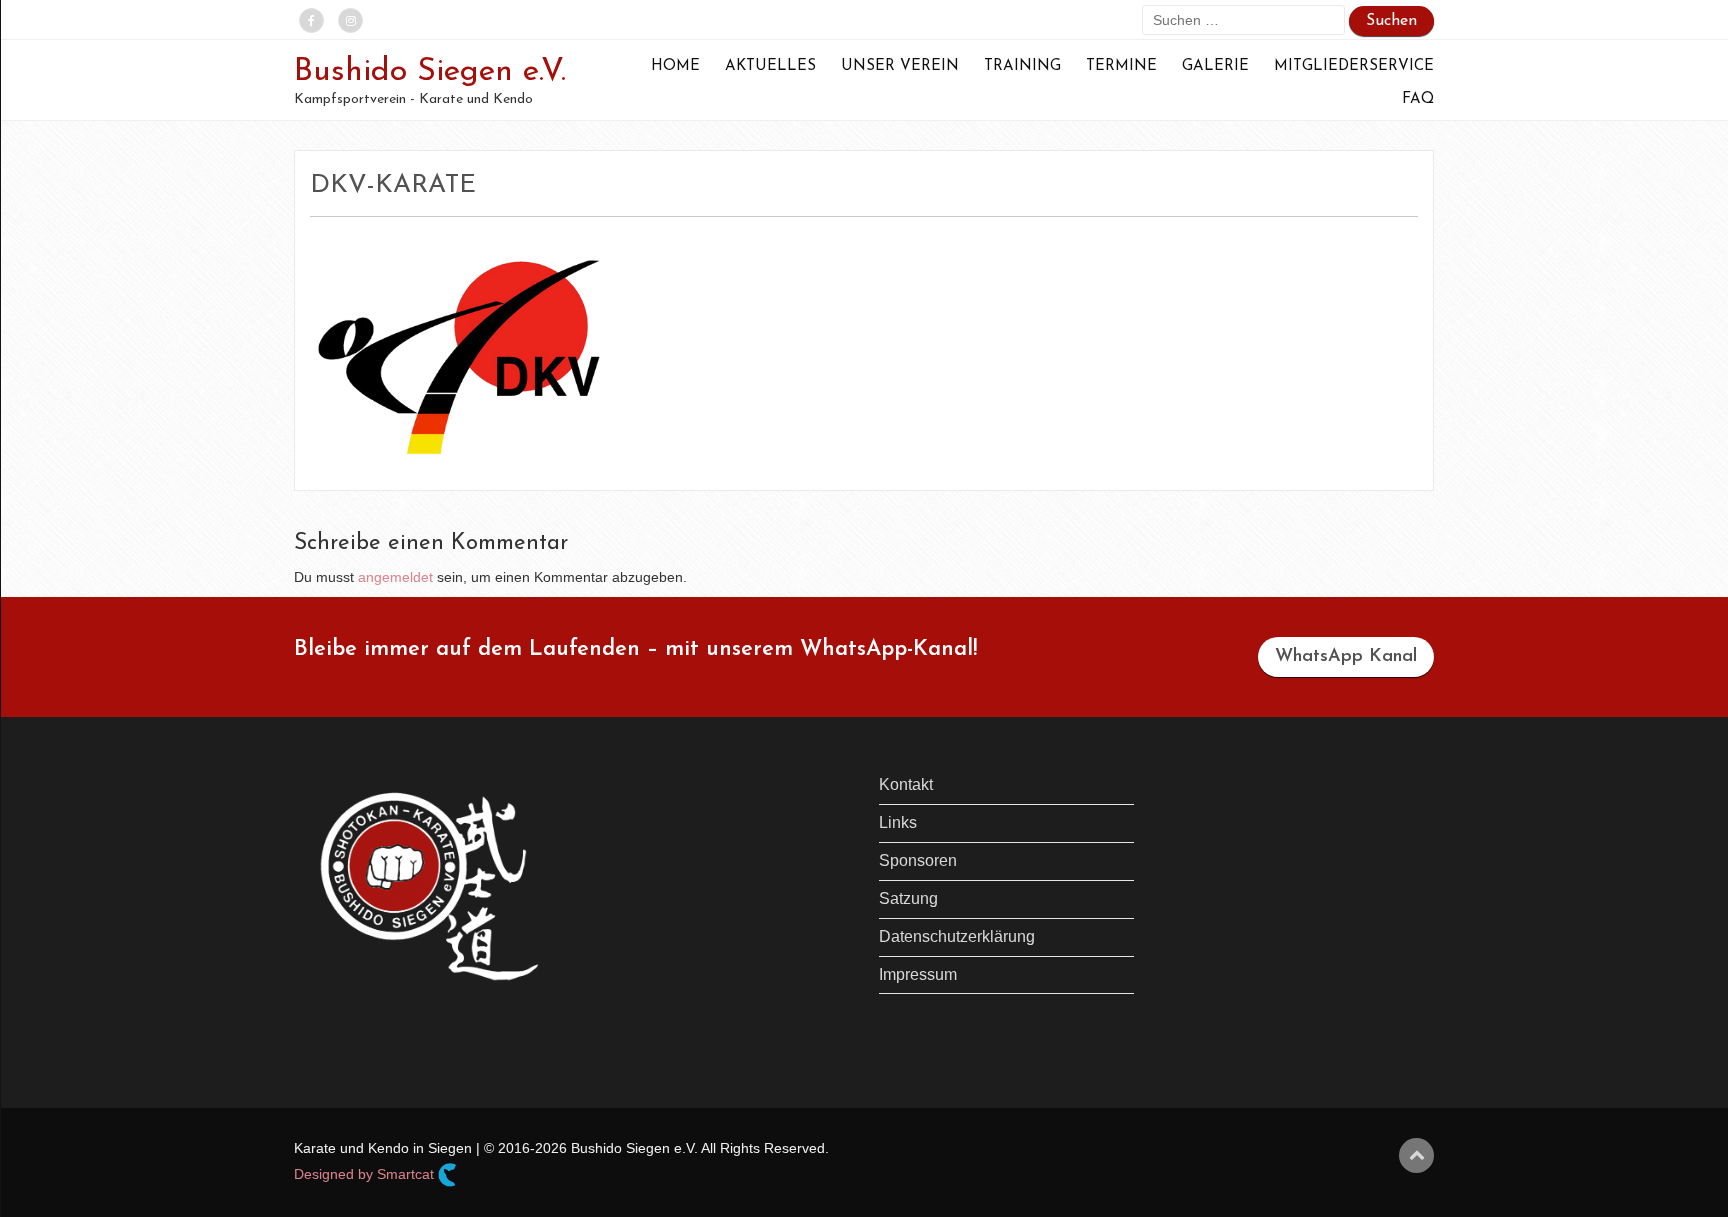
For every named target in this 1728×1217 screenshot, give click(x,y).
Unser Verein (900, 66)
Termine (1121, 66)
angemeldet (395, 577)
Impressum (918, 974)
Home (675, 66)
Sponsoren (918, 860)
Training (1022, 66)
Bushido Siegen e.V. (430, 72)
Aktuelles (770, 66)
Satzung (908, 898)
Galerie (1215, 66)
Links (898, 822)
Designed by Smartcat (366, 1174)
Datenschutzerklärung (957, 936)
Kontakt (906, 784)
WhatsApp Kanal (1346, 657)
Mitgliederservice (1354, 66)
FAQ (1418, 99)
